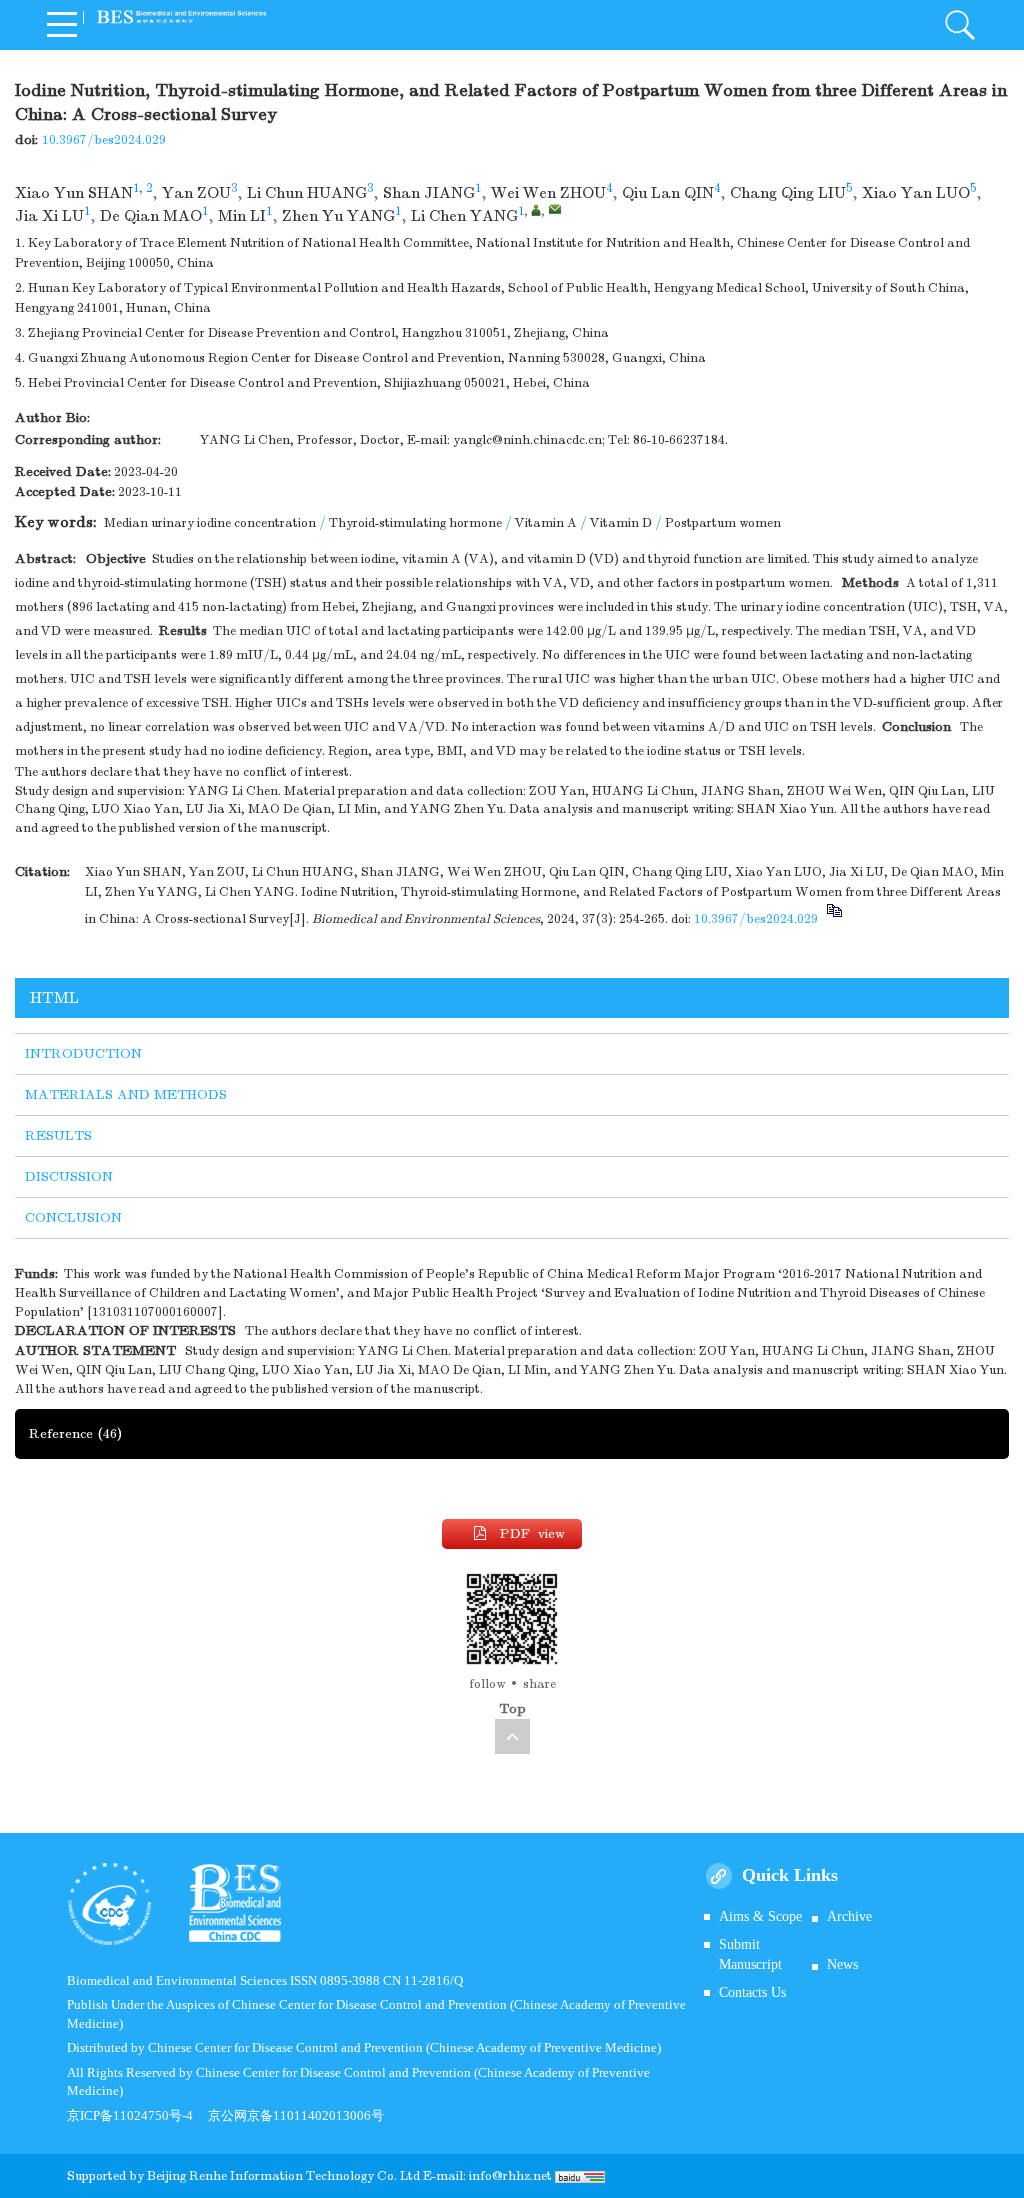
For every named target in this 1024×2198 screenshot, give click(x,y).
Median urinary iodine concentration (210, 523)
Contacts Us (752, 1992)
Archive (849, 1916)
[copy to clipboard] (833, 919)
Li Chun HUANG (307, 193)
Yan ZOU (196, 193)
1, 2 (142, 188)
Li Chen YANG (464, 216)
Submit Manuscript (750, 1954)
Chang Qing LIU (788, 193)
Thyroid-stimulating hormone (415, 523)
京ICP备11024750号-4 (137, 2115)
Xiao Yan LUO (916, 193)
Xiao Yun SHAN (74, 193)
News (842, 1964)
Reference (75, 1433)
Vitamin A (546, 523)
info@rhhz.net (510, 2176)
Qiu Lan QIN (668, 193)
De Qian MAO (151, 216)
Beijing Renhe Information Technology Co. (273, 2176)
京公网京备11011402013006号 (296, 2115)
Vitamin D (621, 523)
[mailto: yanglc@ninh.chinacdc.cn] (555, 209)
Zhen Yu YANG (338, 216)
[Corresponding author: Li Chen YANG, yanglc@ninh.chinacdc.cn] (536, 210)
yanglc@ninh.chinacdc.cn (527, 440)
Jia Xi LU (49, 216)
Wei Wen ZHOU (548, 193)
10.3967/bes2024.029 (104, 140)
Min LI (242, 216)
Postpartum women (723, 523)
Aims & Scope (760, 1916)
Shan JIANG (429, 193)
